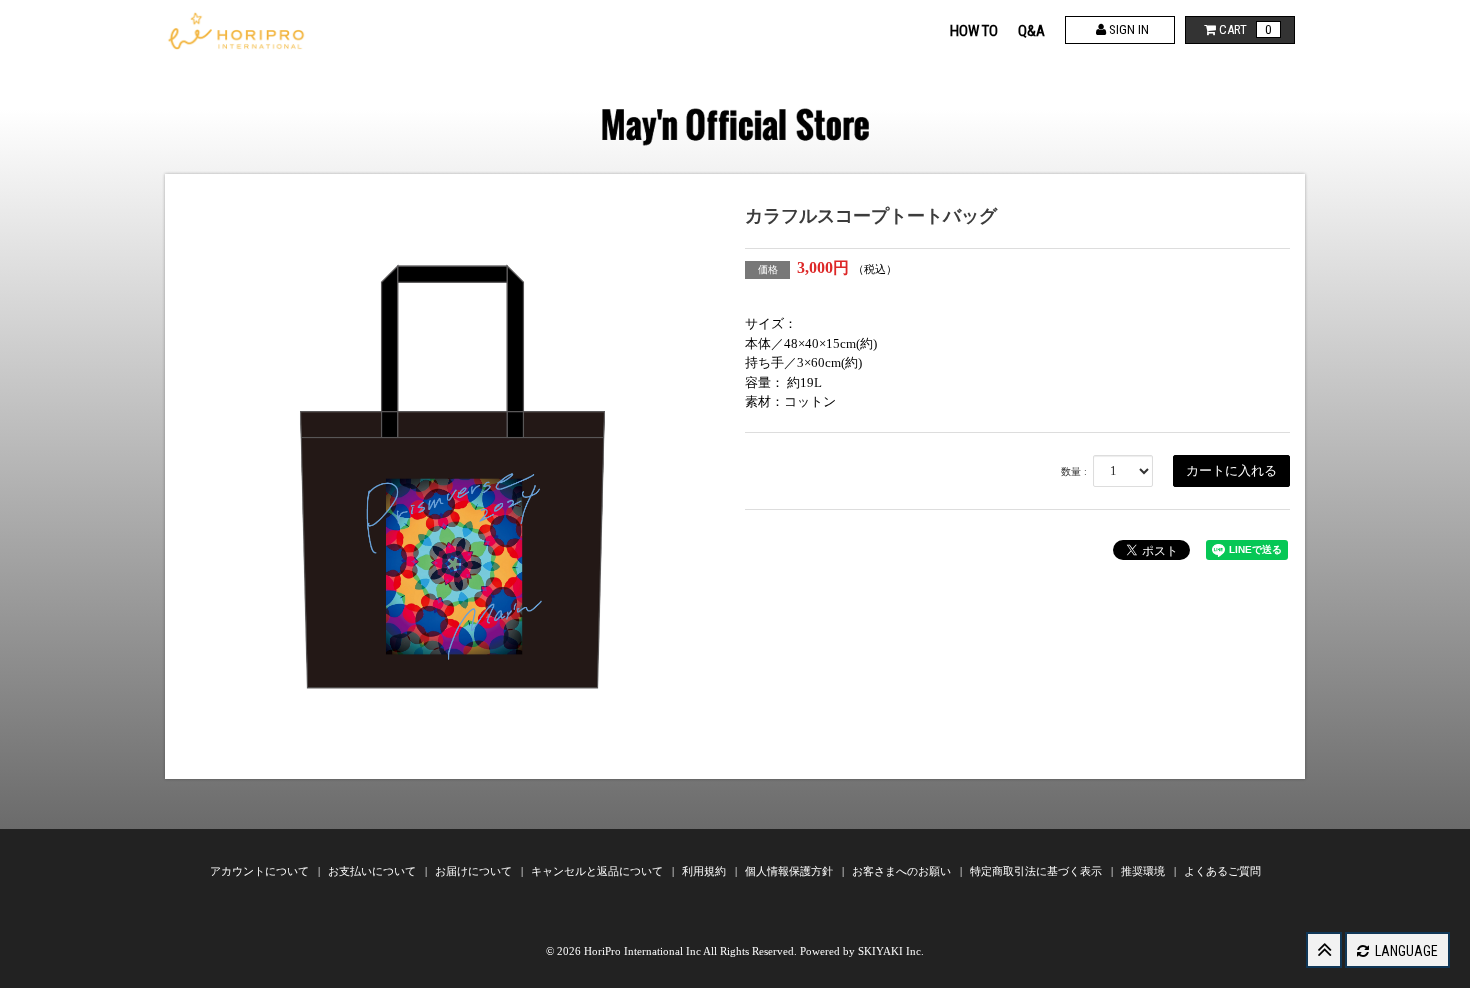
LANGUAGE (1405, 951)
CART (1244, 29)
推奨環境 (1144, 871)
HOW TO (974, 31)
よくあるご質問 (1222, 871)
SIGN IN (1127, 29)
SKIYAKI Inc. (891, 951)
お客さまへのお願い (903, 871)
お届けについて (475, 871)
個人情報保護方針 (790, 871)
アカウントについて (261, 871)
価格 (768, 269)
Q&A (1031, 31)
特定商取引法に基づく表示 (1037, 871)
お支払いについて (373, 871)
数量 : (1074, 471)
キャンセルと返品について (598, 871)
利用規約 (705, 871)
